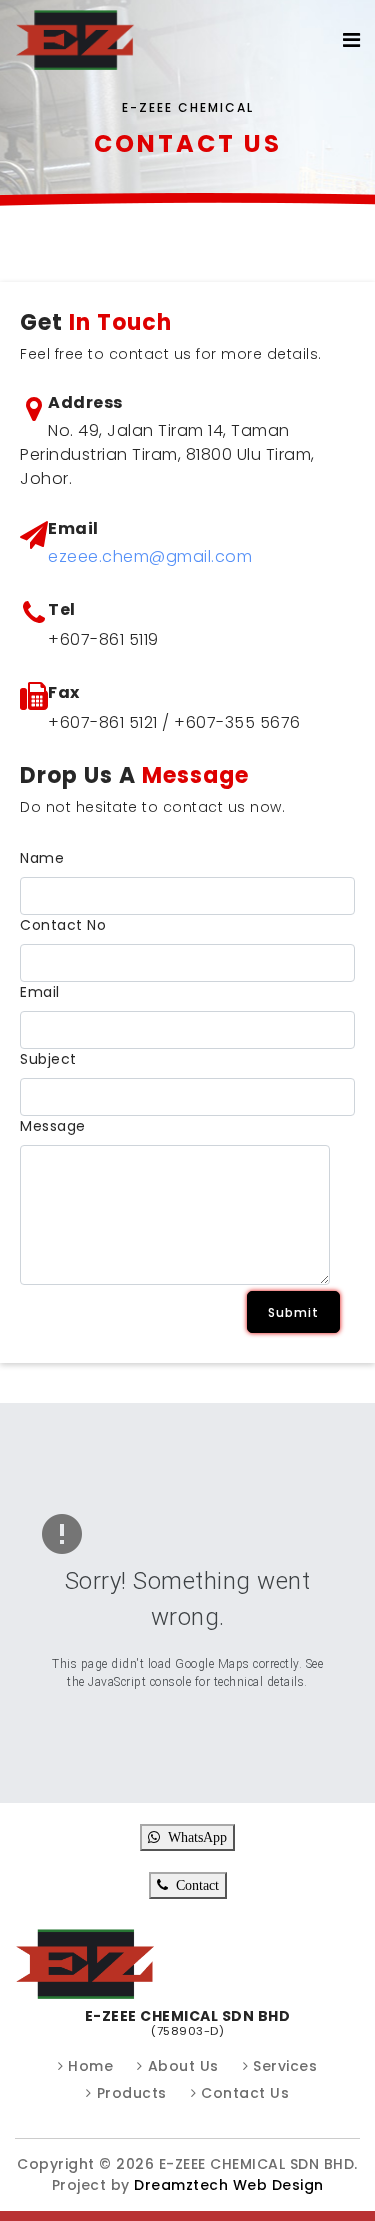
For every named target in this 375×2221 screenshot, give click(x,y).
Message (53, 1126)
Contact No (63, 925)
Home (90, 2066)
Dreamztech (181, 2185)
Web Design (276, 2185)
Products (132, 2093)
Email (40, 992)
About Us (183, 2066)
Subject (48, 1059)
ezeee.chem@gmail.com (150, 556)
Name (42, 858)
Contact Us (245, 2093)
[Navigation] (352, 40)
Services (285, 2066)
